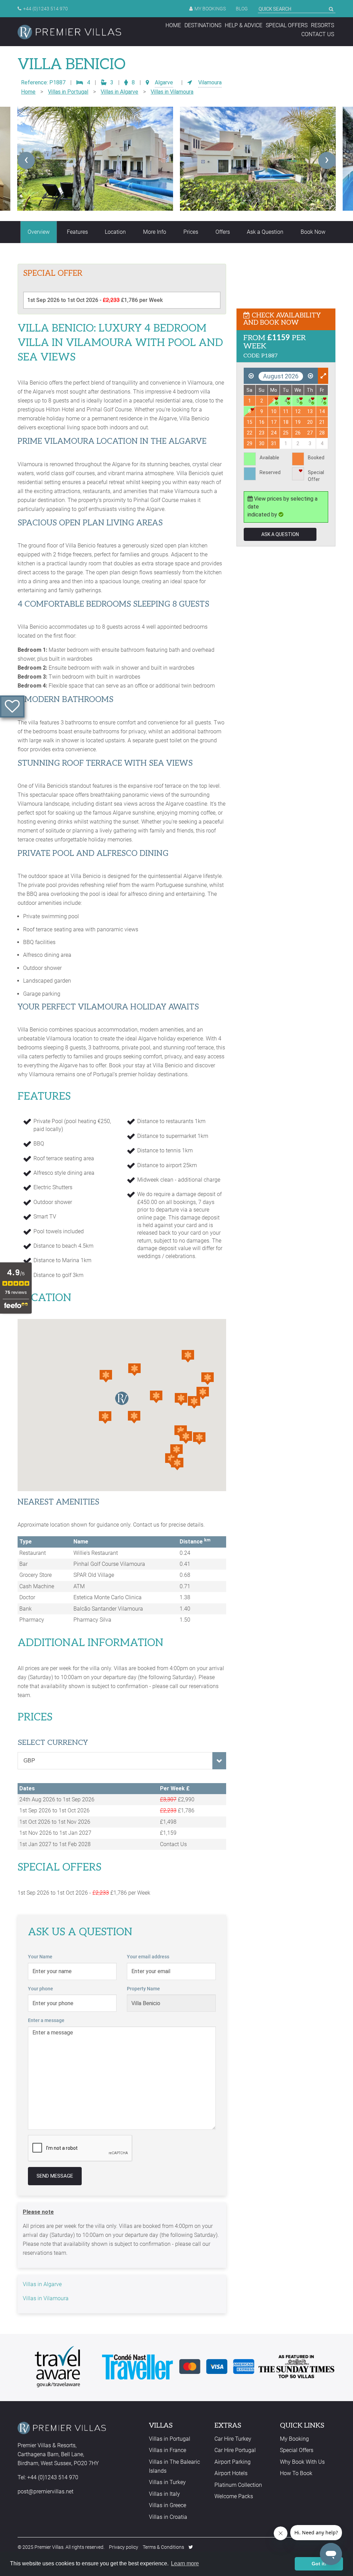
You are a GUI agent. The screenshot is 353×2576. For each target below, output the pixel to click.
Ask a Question (265, 232)
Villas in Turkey (167, 2482)
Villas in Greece (168, 2505)
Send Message (55, 2176)
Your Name (40, 1957)
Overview (39, 232)
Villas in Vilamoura (172, 92)
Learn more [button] (185, 2563)
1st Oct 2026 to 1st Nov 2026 (55, 1822)
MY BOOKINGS (210, 9)
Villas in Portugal (68, 92)
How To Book (296, 2473)
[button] (134, 1417)
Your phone (41, 1989)
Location (115, 232)
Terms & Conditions (163, 2547)
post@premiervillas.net (46, 2491)
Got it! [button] (319, 2564)
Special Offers (287, 25)
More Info (155, 232)
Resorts (322, 25)
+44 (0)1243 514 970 (46, 9)
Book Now (313, 232)
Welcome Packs (234, 2496)
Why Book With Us (302, 2462)
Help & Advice (244, 25)
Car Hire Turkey (233, 2439)
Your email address (148, 1957)
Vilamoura (210, 82)
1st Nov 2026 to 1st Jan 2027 (55, 1833)
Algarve (164, 82)
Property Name (143, 1989)
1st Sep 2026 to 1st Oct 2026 (54, 1810)
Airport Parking (233, 2462)
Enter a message (46, 2020)
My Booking (294, 2439)
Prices (191, 232)
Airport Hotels (231, 2473)
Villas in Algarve (119, 92)
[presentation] (26, 160)
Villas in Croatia (168, 2517)
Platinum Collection (238, 2485)
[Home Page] (69, 32)
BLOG (242, 9)
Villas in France (168, 2450)
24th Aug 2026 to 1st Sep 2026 (57, 1799)
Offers (223, 232)
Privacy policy (124, 2547)
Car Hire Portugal (235, 2450)
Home (173, 25)
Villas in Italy (164, 2494)
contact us (318, 34)
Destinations (203, 25)
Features (77, 232)
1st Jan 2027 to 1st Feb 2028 (55, 1844)
